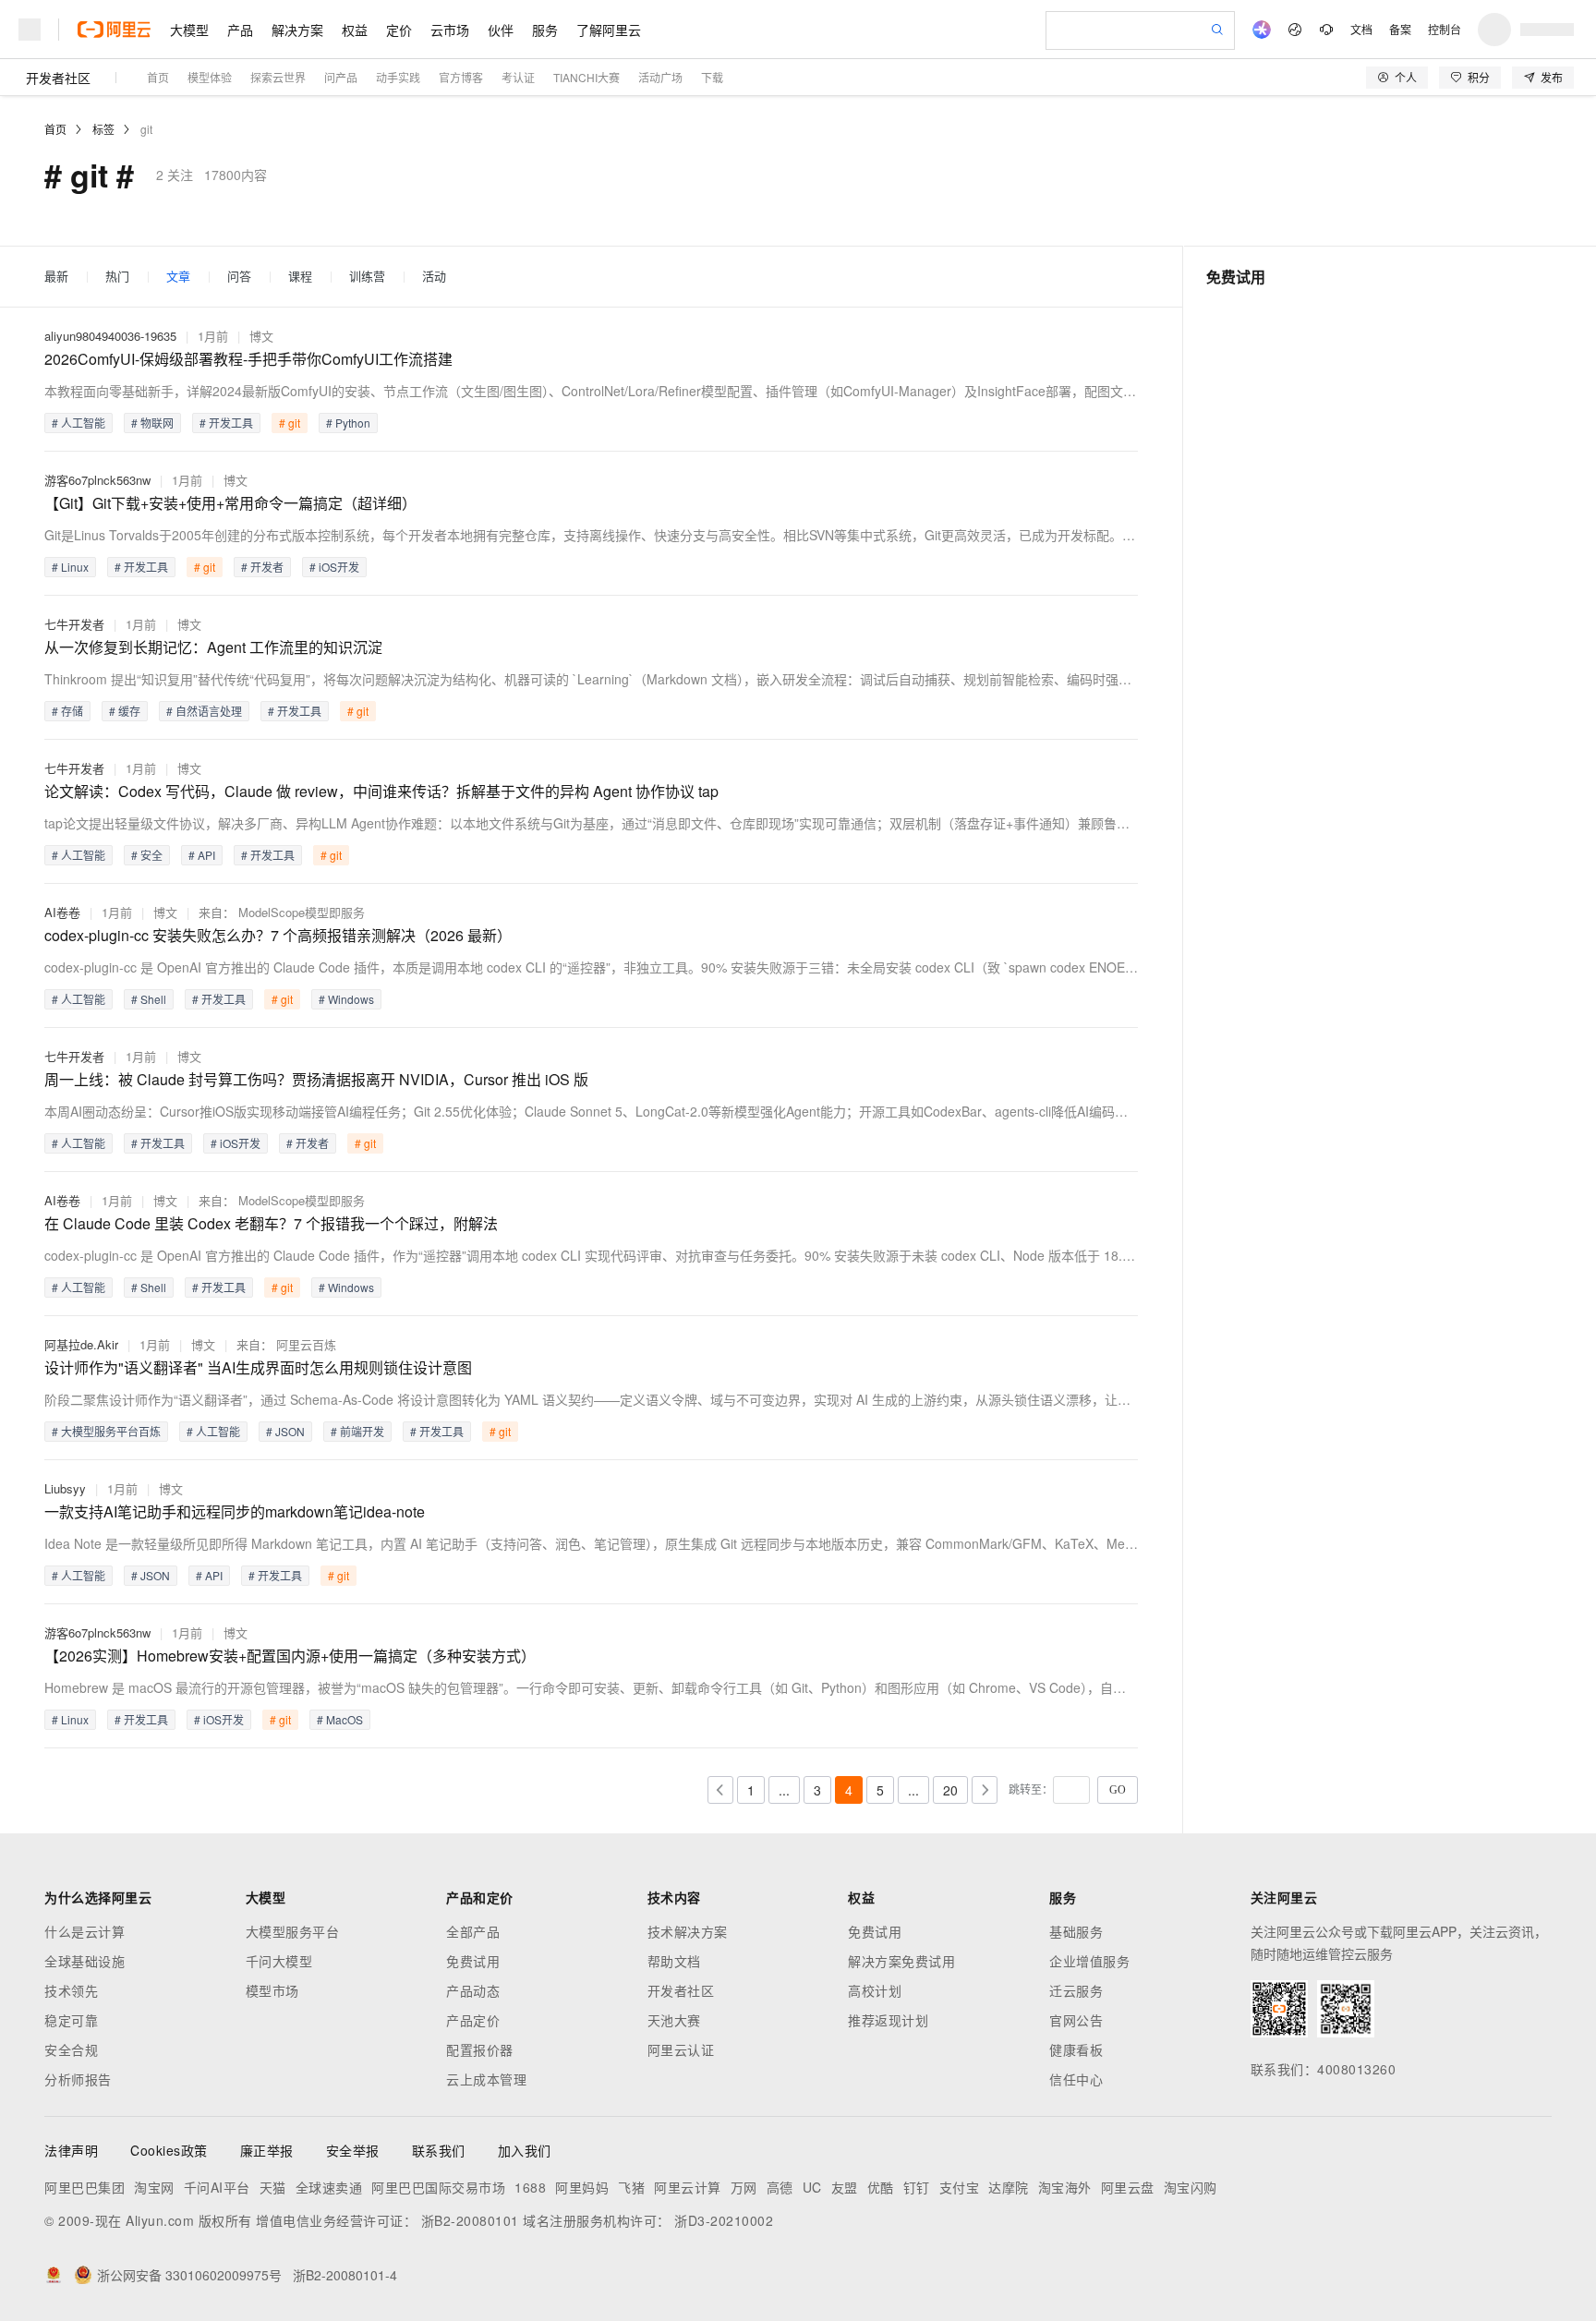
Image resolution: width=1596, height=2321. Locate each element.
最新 (56, 277)
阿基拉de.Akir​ (81, 1344)
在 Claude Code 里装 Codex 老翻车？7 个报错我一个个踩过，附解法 (271, 1223)
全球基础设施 (85, 1961)
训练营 (367, 277)
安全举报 (353, 2150)
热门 (117, 277)
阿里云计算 (688, 2187)
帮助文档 (674, 1961)
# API (202, 855)
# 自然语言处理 (204, 711)
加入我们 (525, 2150)
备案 (1400, 29)
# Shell (149, 999)
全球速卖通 (329, 2187)
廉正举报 (267, 2150)
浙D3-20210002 (724, 2220)
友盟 (845, 2187)
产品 (240, 30)
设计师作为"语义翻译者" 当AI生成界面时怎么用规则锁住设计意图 (258, 1367)
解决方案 (297, 30)
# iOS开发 (334, 567)
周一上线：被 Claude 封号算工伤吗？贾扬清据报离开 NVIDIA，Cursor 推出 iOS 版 (316, 1079)
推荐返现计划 (888, 2020)
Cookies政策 (169, 2150)
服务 (545, 30)
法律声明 (71, 2150)
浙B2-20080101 (470, 2220)
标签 (103, 129)
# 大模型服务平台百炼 (106, 1431)
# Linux (70, 567)
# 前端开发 (357, 1431)
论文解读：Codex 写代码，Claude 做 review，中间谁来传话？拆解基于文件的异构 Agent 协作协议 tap (381, 791)
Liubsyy (65, 1488)
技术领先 (71, 1990)
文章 (178, 277)
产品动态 (473, 1990)
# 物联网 (152, 423)
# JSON (285, 1431)
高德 (780, 2187)
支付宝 (960, 2187)
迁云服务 (1076, 1990)
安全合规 (71, 2049)
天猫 (273, 2187)
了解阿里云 (609, 30)
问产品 (341, 77)
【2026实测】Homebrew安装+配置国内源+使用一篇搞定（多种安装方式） (290, 1656)
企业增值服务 (1089, 1961)
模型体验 (210, 77)
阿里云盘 (1128, 2187)
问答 (239, 277)
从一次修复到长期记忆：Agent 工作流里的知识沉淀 (213, 647)
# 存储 (67, 711)
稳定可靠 (71, 2020)
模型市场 (272, 1990)
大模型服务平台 (293, 1931)
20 (950, 1790)
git (146, 129)
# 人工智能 (79, 423)
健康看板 (1076, 2049)
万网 (744, 2187)
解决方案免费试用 (901, 1961)
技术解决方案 (688, 1931)
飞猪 (631, 2187)
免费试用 (473, 1961)
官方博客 (461, 77)
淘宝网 (154, 2187)
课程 (300, 277)
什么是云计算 (85, 1931)
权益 (355, 30)
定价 (399, 30)
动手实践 (398, 77)
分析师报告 (78, 2079)
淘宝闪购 (1191, 2187)
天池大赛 (674, 2020)
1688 (530, 2187)
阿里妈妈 (582, 2187)
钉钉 (917, 2187)
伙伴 (501, 30)
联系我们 (439, 2150)
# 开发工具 (226, 423)
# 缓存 (125, 711)
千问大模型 (279, 1961)
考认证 (518, 77)
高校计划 (875, 1990)
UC (812, 2187)
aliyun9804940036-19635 (110, 336)
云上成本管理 (486, 2079)
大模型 (189, 30)
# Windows (346, 999)
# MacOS (340, 1719)
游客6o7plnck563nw (97, 480)
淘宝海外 (1065, 2187)
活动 (434, 277)
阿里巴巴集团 (85, 2187)
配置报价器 (480, 2049)
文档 (1361, 29)
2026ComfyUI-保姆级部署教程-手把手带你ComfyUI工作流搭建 (248, 359)
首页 (158, 77)
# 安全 (147, 855)
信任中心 (1076, 2079)
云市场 (450, 30)
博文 (261, 336)
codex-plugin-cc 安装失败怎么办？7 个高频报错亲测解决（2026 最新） (278, 935)
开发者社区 (58, 78)
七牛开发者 (74, 624)
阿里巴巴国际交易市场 (438, 2187)
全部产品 (473, 1931)
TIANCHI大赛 (586, 77)
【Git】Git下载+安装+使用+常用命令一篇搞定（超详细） (230, 503)
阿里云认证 (681, 2049)
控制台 (1445, 29)
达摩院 (1009, 2187)
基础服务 (1076, 1931)
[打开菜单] (30, 30)
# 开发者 (262, 567)
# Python (348, 423)
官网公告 (1076, 2020)
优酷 (881, 2187)
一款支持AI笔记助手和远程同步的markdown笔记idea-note (235, 1511)
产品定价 (473, 2020)
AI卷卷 (62, 912)
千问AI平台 (217, 2187)
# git (290, 423)
